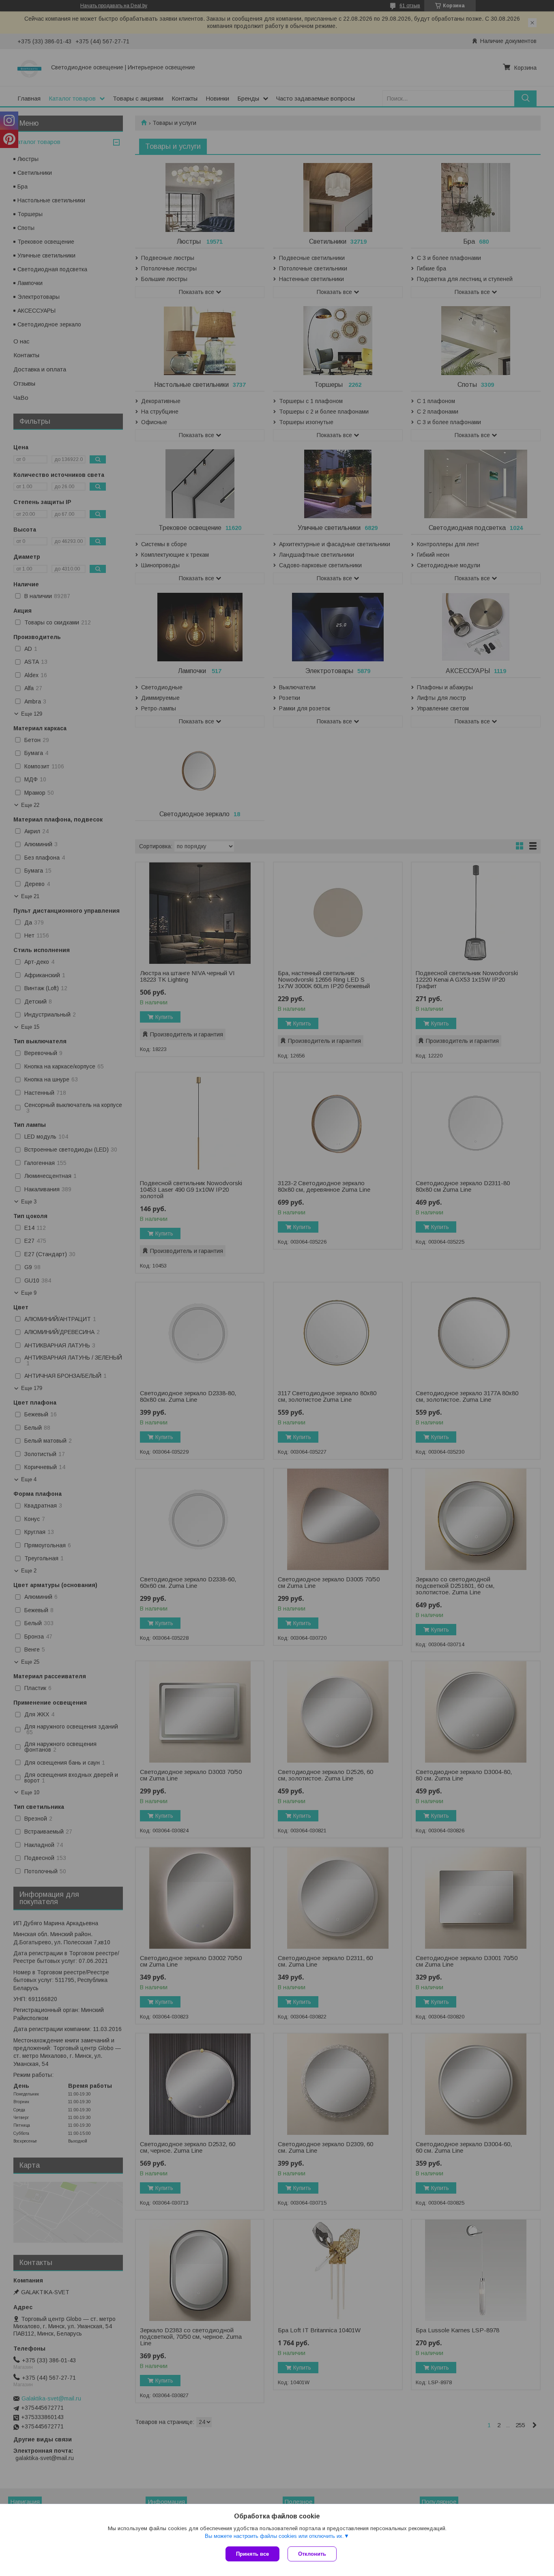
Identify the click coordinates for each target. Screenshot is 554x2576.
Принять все (252, 2554)
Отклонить (312, 2554)
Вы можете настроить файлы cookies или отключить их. (274, 2536)
